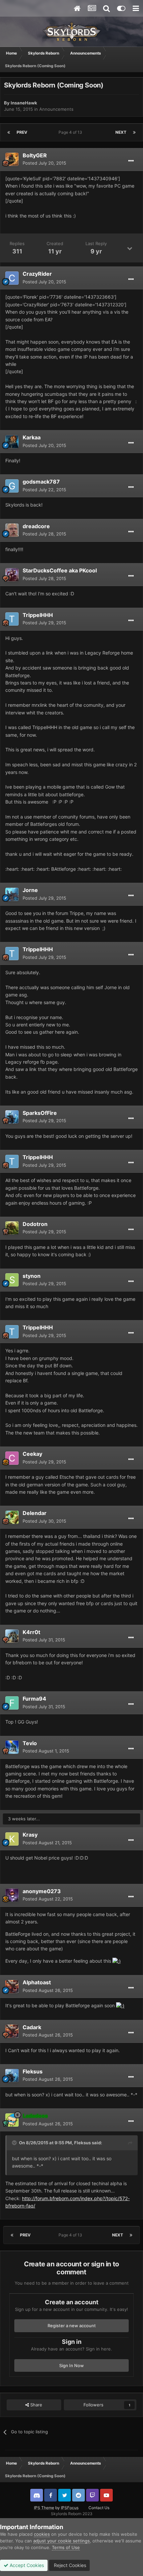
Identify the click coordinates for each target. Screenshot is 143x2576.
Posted (44, 163)
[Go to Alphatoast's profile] (12, 1987)
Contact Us (99, 2508)
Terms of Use (66, 2547)
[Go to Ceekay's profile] (12, 1458)
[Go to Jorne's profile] (12, 894)
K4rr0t (31, 1632)
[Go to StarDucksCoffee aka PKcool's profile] (12, 575)
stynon (32, 1276)
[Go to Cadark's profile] (12, 2031)
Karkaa (32, 437)
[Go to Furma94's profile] (12, 1703)
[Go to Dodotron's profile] (12, 1228)
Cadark (32, 2027)
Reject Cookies (69, 2565)
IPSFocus (70, 2508)
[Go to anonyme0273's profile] (12, 1895)
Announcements (56, 109)
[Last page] (134, 132)
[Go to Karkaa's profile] (12, 442)
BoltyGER (35, 155)
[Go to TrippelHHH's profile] (12, 619)
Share (36, 2405)
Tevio (30, 1743)
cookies (42, 2534)
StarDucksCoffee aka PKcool (60, 570)
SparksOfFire (40, 1113)
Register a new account (72, 2326)
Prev (22, 132)
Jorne (30, 890)
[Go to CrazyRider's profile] (12, 278)
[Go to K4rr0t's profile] (12, 1636)
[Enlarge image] (117, 1961)
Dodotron (35, 1224)
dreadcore (36, 526)
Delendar (35, 1513)
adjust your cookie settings (62, 2541)
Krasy (30, 1835)
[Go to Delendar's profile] (12, 1517)
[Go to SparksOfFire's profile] (12, 1117)
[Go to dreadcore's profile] (12, 530)
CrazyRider (37, 274)
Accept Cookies (26, 2565)
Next (121, 132)
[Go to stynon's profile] (12, 1280)
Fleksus (33, 2071)
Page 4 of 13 (71, 132)
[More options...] (131, 161)
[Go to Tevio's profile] (12, 1747)
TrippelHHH (38, 615)
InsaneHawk (24, 103)
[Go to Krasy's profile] (12, 1839)
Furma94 (34, 1699)
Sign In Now (71, 2365)
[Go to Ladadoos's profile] (12, 2120)
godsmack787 (41, 482)
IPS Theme (44, 2508)
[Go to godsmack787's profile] (12, 486)
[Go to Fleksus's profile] (12, 2075)
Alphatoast (37, 1982)
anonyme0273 (42, 1891)
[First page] (9, 132)
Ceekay (32, 1454)
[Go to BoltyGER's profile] (12, 159)
